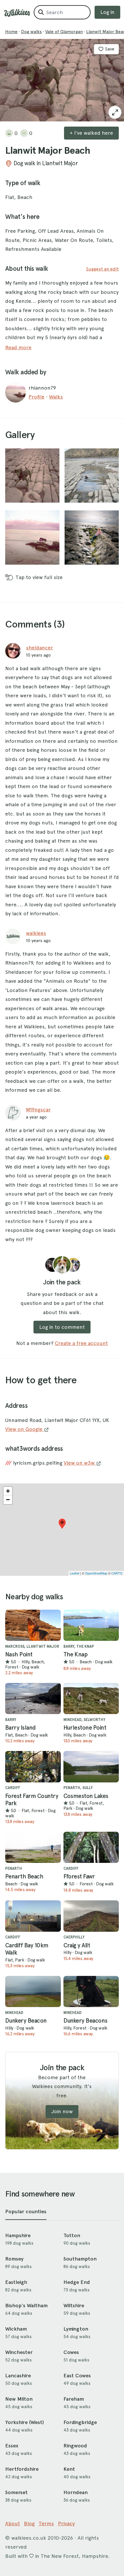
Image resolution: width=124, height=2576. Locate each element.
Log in (107, 12)
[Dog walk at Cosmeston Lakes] (91, 1767)
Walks (56, 397)
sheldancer (40, 648)
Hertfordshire (22, 2469)
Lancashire (18, 2376)
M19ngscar (38, 1109)
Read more (18, 347)
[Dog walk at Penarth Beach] (33, 1847)
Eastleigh (16, 2282)
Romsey (14, 2259)
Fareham (74, 2399)
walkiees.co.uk (29, 2538)
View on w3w (80, 1463)
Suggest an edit (102, 269)
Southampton (80, 2259)
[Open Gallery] (115, 112)
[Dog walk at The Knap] (91, 1625)
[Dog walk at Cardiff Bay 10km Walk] (33, 1916)
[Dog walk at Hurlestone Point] (91, 1698)
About (13, 2523)
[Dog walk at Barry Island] (33, 1698)
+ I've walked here (91, 133)
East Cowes (77, 2376)
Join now (62, 2111)
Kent (69, 2469)
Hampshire (18, 2235)
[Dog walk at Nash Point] (33, 1625)
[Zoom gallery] (32, 476)
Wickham (16, 2329)
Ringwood (75, 2446)
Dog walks (31, 32)
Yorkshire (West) (25, 2422)
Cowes (71, 2352)
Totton (72, 2235)
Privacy (66, 2523)
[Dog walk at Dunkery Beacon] (33, 1991)
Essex (12, 2446)
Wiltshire (74, 2306)
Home (11, 32)
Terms (46, 2523)
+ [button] (8, 1491)
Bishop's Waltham (26, 2306)
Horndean (76, 2492)
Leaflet (75, 1573)
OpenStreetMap (96, 1573)
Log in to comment (62, 1327)
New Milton (19, 2399)
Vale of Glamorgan (64, 32)
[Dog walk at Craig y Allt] (91, 1916)
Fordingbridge (80, 2422)
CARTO (117, 1573)
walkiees (36, 933)
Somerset (16, 2492)
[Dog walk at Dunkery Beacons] (91, 1991)
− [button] (8, 1500)
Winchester (19, 2352)
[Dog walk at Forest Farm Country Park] (33, 1767)
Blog (29, 2523)
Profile (36, 397)
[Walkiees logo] (17, 13)
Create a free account (81, 1343)
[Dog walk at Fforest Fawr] (91, 1847)
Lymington (76, 2329)
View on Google (25, 1429)
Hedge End (77, 2282)
